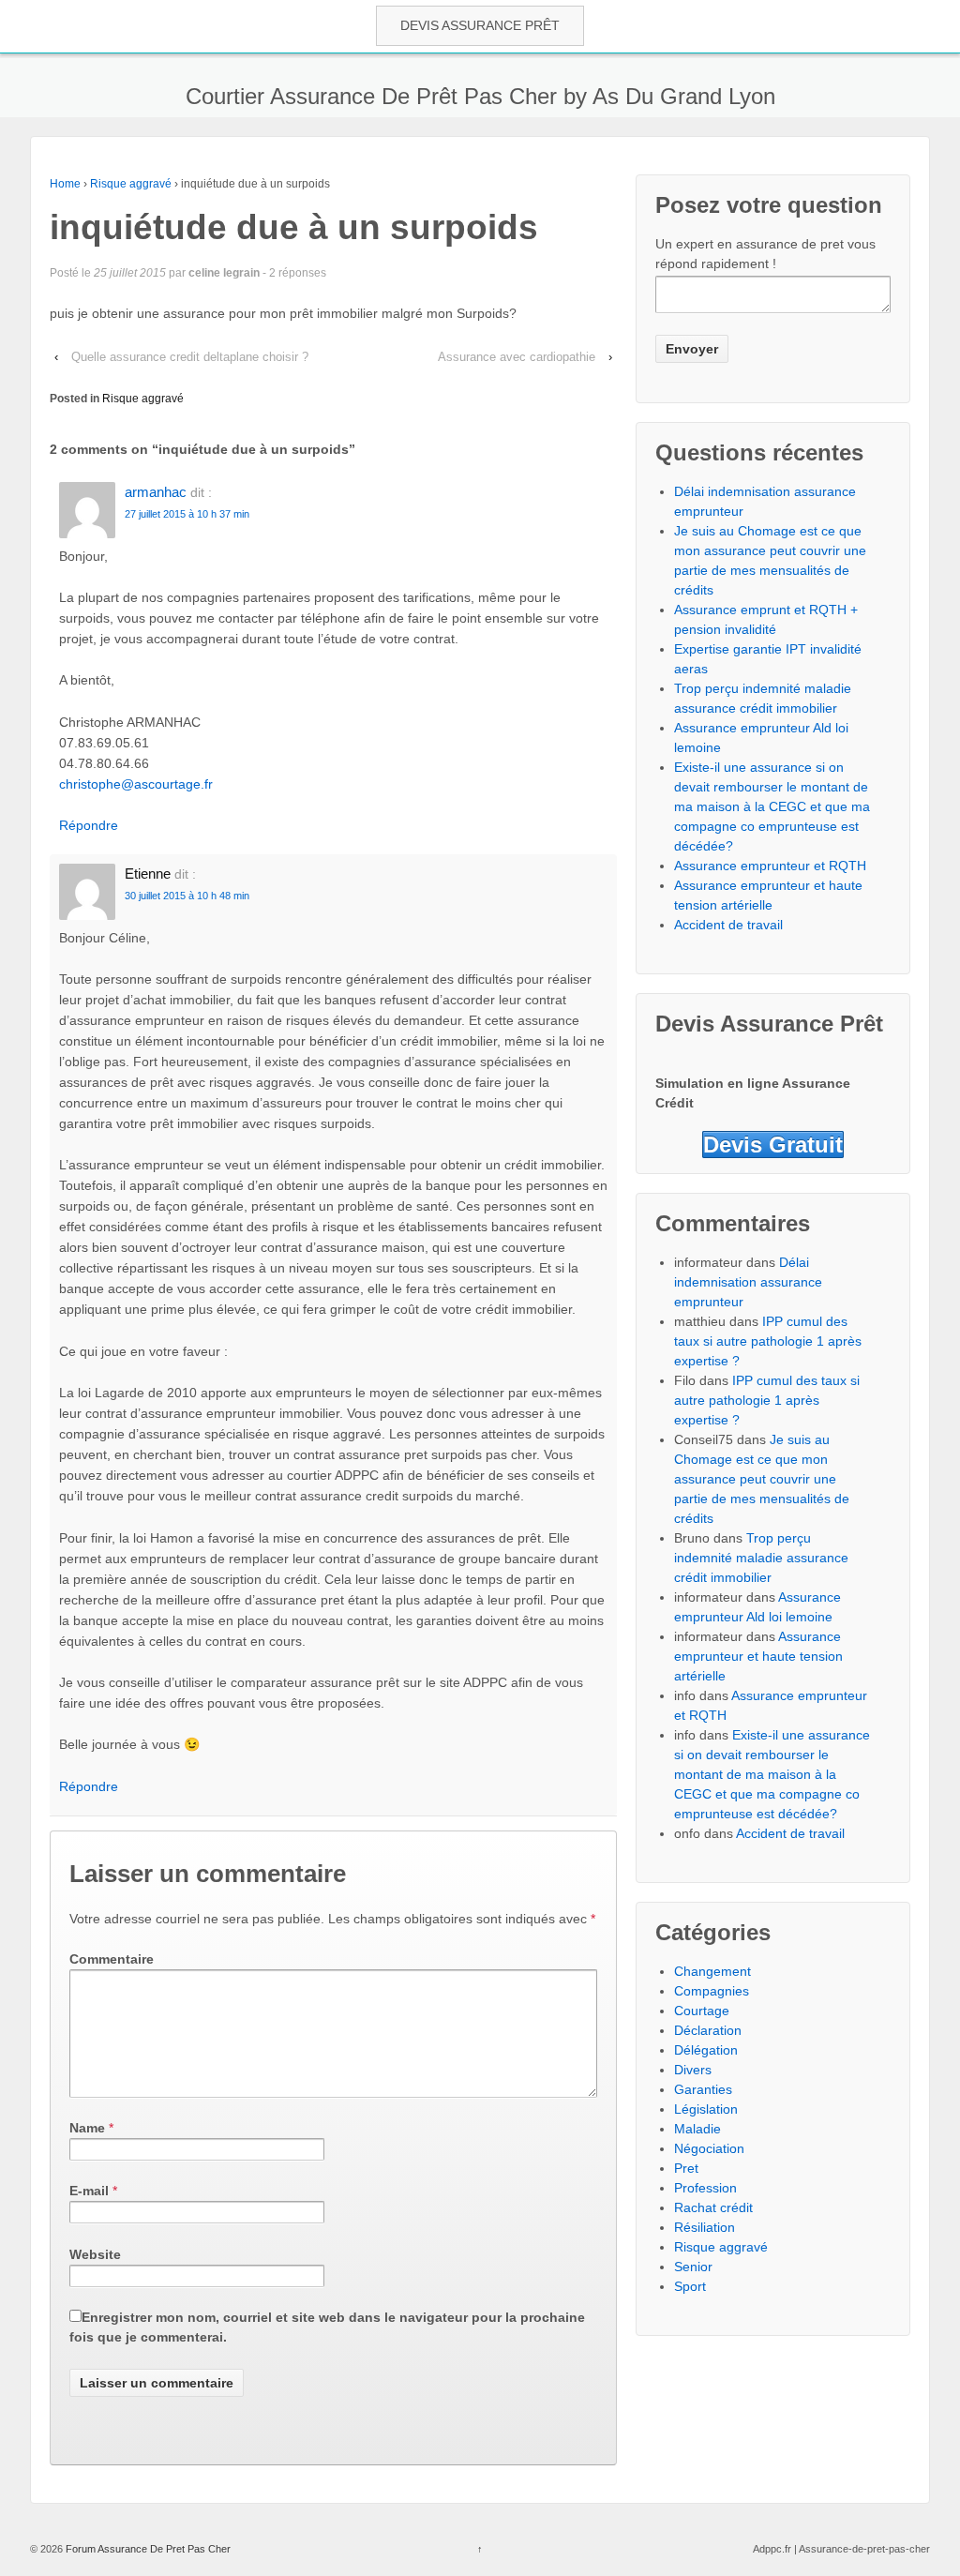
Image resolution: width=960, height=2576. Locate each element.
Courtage (702, 2011)
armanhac (156, 492)
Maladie (697, 2129)
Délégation (706, 2050)
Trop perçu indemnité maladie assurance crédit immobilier (761, 1558)
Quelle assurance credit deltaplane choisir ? (190, 357)
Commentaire (112, 1959)
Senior (693, 2267)
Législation (706, 2109)
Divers (693, 2070)
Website (95, 2254)
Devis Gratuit (773, 1145)
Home (65, 184)
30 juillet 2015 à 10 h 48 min (187, 896)
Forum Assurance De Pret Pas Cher (147, 2549)
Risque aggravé (131, 184)
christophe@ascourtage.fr (136, 784)
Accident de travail (728, 925)
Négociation (709, 2148)
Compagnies (712, 1991)
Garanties (703, 2089)
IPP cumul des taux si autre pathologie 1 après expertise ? (768, 1341)
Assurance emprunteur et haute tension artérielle (758, 1656)
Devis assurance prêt (480, 25)
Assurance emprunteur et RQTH (770, 866)
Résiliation (705, 2227)
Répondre (89, 825)
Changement (712, 1971)
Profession (705, 2188)
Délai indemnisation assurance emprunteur (748, 1282)
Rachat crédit (713, 2207)
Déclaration (708, 2030)
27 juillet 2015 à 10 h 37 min (187, 514)
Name (87, 2128)
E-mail (89, 2191)
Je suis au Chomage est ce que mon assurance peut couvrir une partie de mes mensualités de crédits (762, 1479)
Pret (686, 2168)
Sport (690, 2286)
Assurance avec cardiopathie (517, 357)
